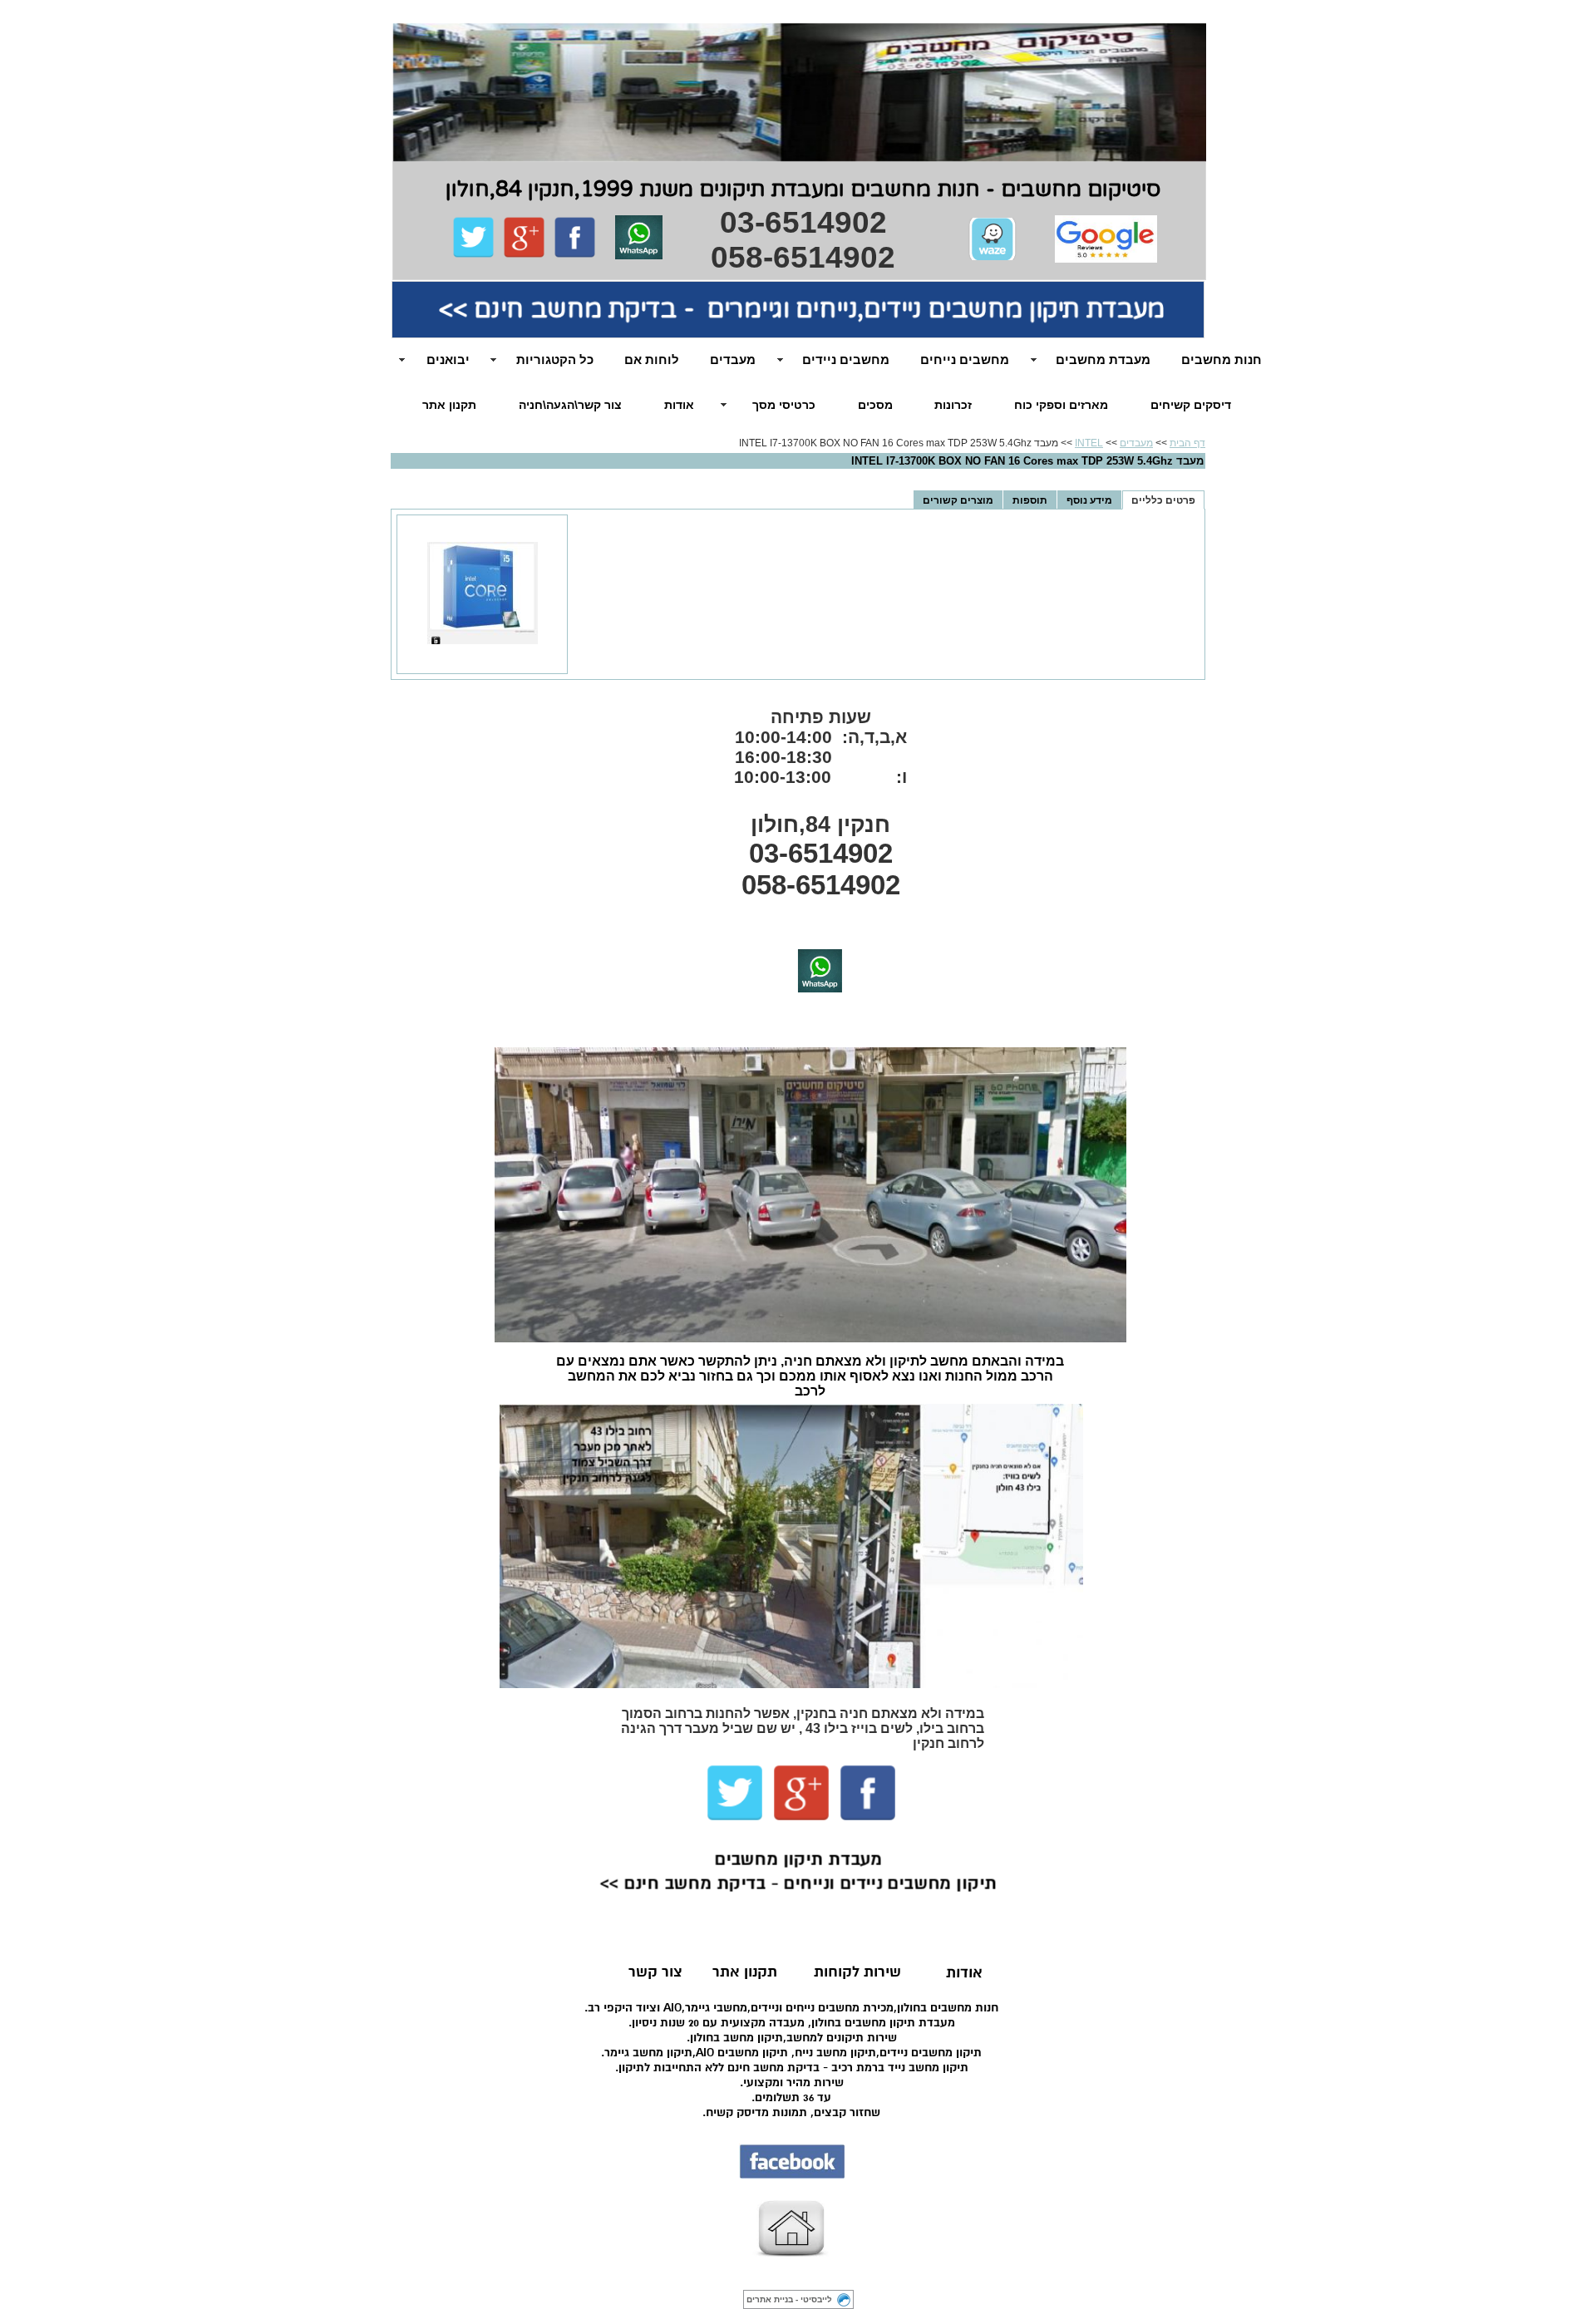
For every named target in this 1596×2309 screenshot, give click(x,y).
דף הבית (1187, 443)
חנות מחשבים (1222, 359)
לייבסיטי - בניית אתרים (789, 2299)
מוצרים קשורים (958, 500)
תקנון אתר (449, 405)
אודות (679, 405)
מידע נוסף (1089, 500)
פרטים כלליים (1163, 500)
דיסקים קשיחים (1191, 405)
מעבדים (1136, 443)
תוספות (1030, 500)
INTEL (1089, 443)
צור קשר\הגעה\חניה (570, 405)
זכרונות (953, 405)
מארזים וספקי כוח (1061, 405)
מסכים (875, 405)
